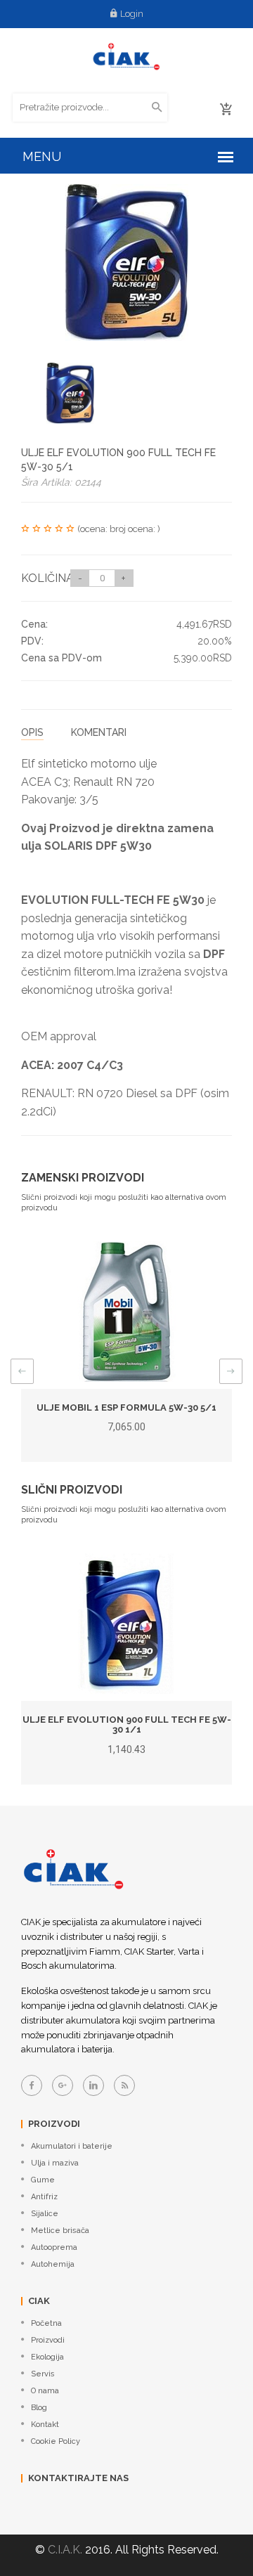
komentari (99, 732)
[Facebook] (32, 2085)
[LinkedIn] (93, 2085)
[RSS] (124, 2085)
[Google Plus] (63, 2085)
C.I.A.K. (65, 2550)
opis (32, 732)
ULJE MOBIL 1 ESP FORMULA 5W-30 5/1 (126, 1407)
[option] (70, 393)
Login (132, 14)
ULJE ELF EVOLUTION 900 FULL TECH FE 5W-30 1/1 (127, 1724)
